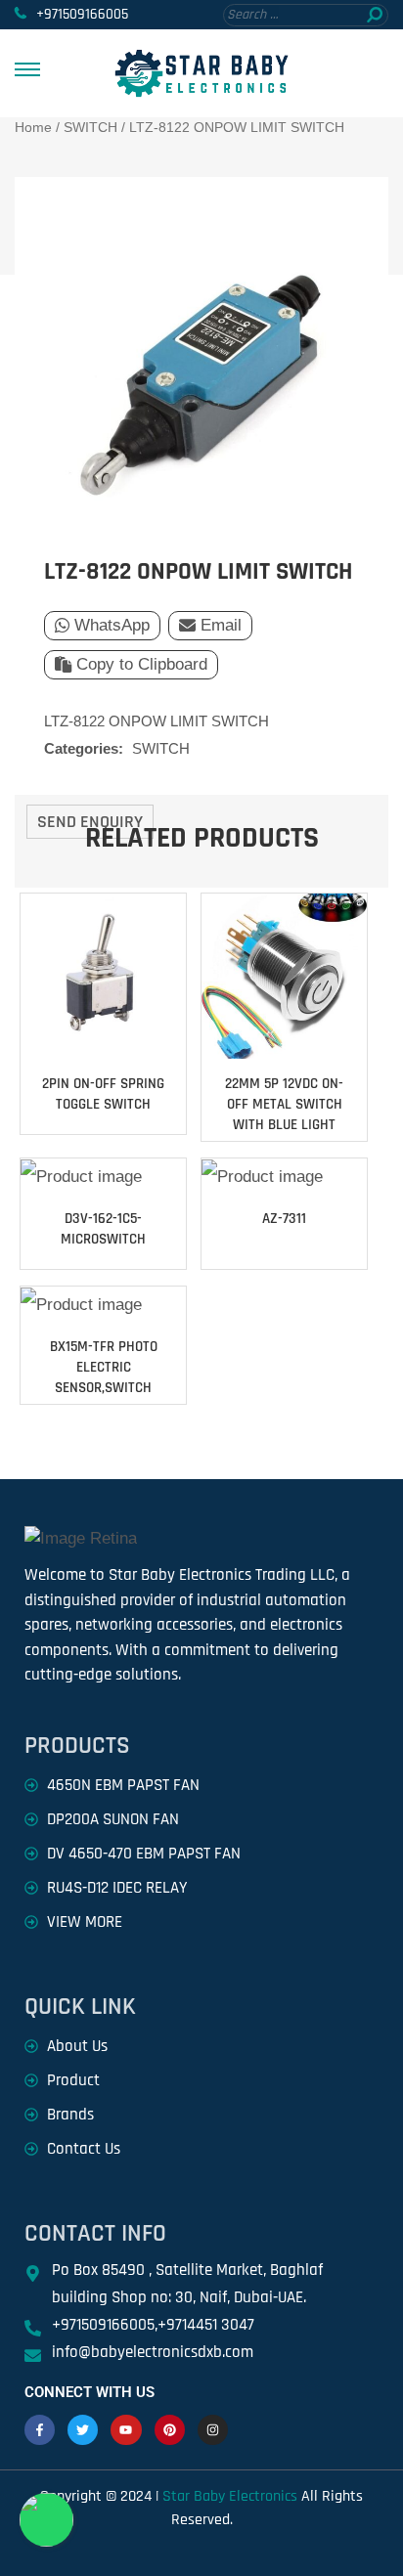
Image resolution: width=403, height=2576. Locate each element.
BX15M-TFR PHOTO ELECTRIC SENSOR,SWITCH (104, 1367)
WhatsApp (112, 625)
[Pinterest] (170, 2430)
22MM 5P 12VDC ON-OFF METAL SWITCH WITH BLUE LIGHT (284, 1104)
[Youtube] (126, 2430)
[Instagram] (213, 2430)
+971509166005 (82, 14)
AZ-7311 (284, 1219)
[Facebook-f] (40, 2430)
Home (33, 127)
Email (221, 625)
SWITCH (90, 127)
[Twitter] (83, 2430)
